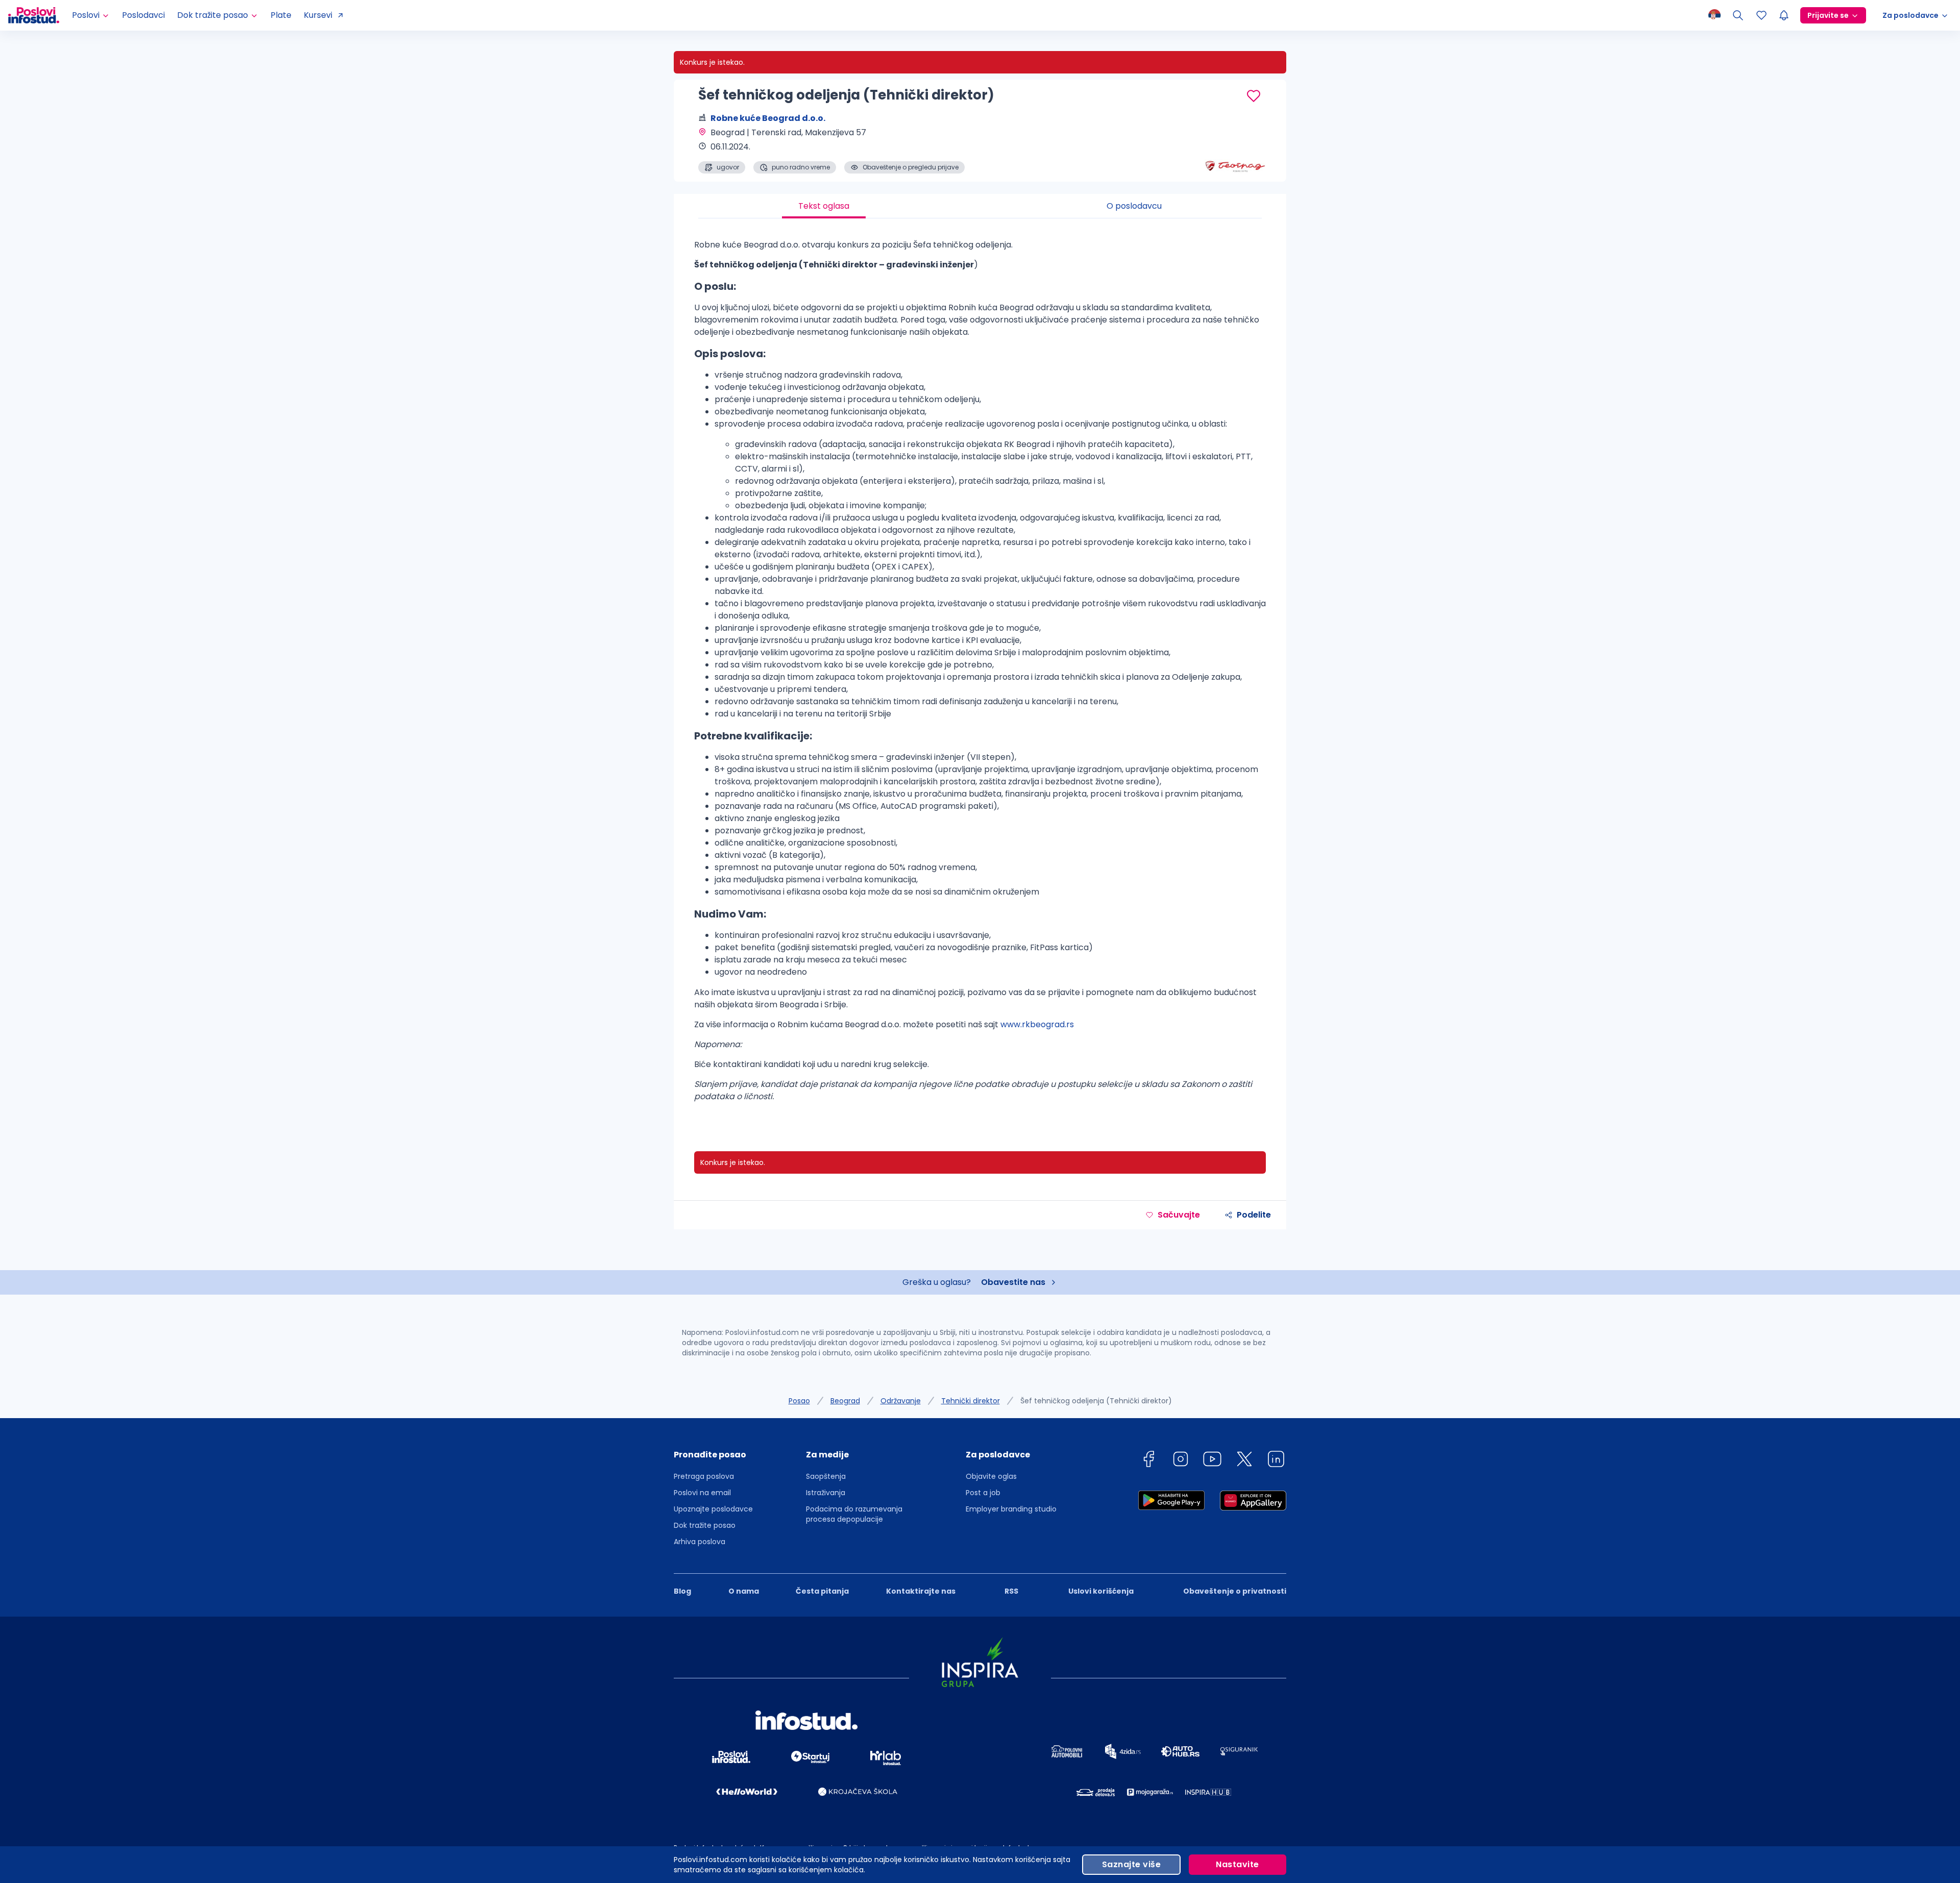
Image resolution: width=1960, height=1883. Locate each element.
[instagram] (1181, 1461)
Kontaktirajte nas (921, 1591)
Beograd (845, 1401)
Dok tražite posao (705, 1525)
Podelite (1254, 1215)
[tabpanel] (980, 675)
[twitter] (1244, 1461)
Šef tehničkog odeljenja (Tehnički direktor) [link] (1096, 1401)
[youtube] (1212, 1461)
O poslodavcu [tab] (1134, 206)
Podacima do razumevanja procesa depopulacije (854, 1514)
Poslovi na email (702, 1493)
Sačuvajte (1179, 1215)
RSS (1011, 1591)
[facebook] (1148, 1461)
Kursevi (318, 15)
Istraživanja (826, 1493)
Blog (682, 1591)
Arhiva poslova (700, 1542)
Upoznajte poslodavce (713, 1509)
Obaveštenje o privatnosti (1235, 1591)
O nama (744, 1591)
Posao (799, 1401)
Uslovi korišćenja (1101, 1591)
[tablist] (980, 206)
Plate (281, 15)
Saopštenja (826, 1476)
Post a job (983, 1493)
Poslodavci (143, 15)
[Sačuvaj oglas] (1254, 96)
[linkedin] (1276, 1461)
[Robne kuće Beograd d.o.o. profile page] (1235, 148)
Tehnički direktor (971, 1401)
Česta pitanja (822, 1591)
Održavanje (901, 1401)
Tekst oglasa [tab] (824, 206)
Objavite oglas (991, 1476)
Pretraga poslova (704, 1476)
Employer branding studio (1011, 1509)
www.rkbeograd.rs (1037, 1024)
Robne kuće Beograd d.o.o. (768, 118)
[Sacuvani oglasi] (1761, 15)
